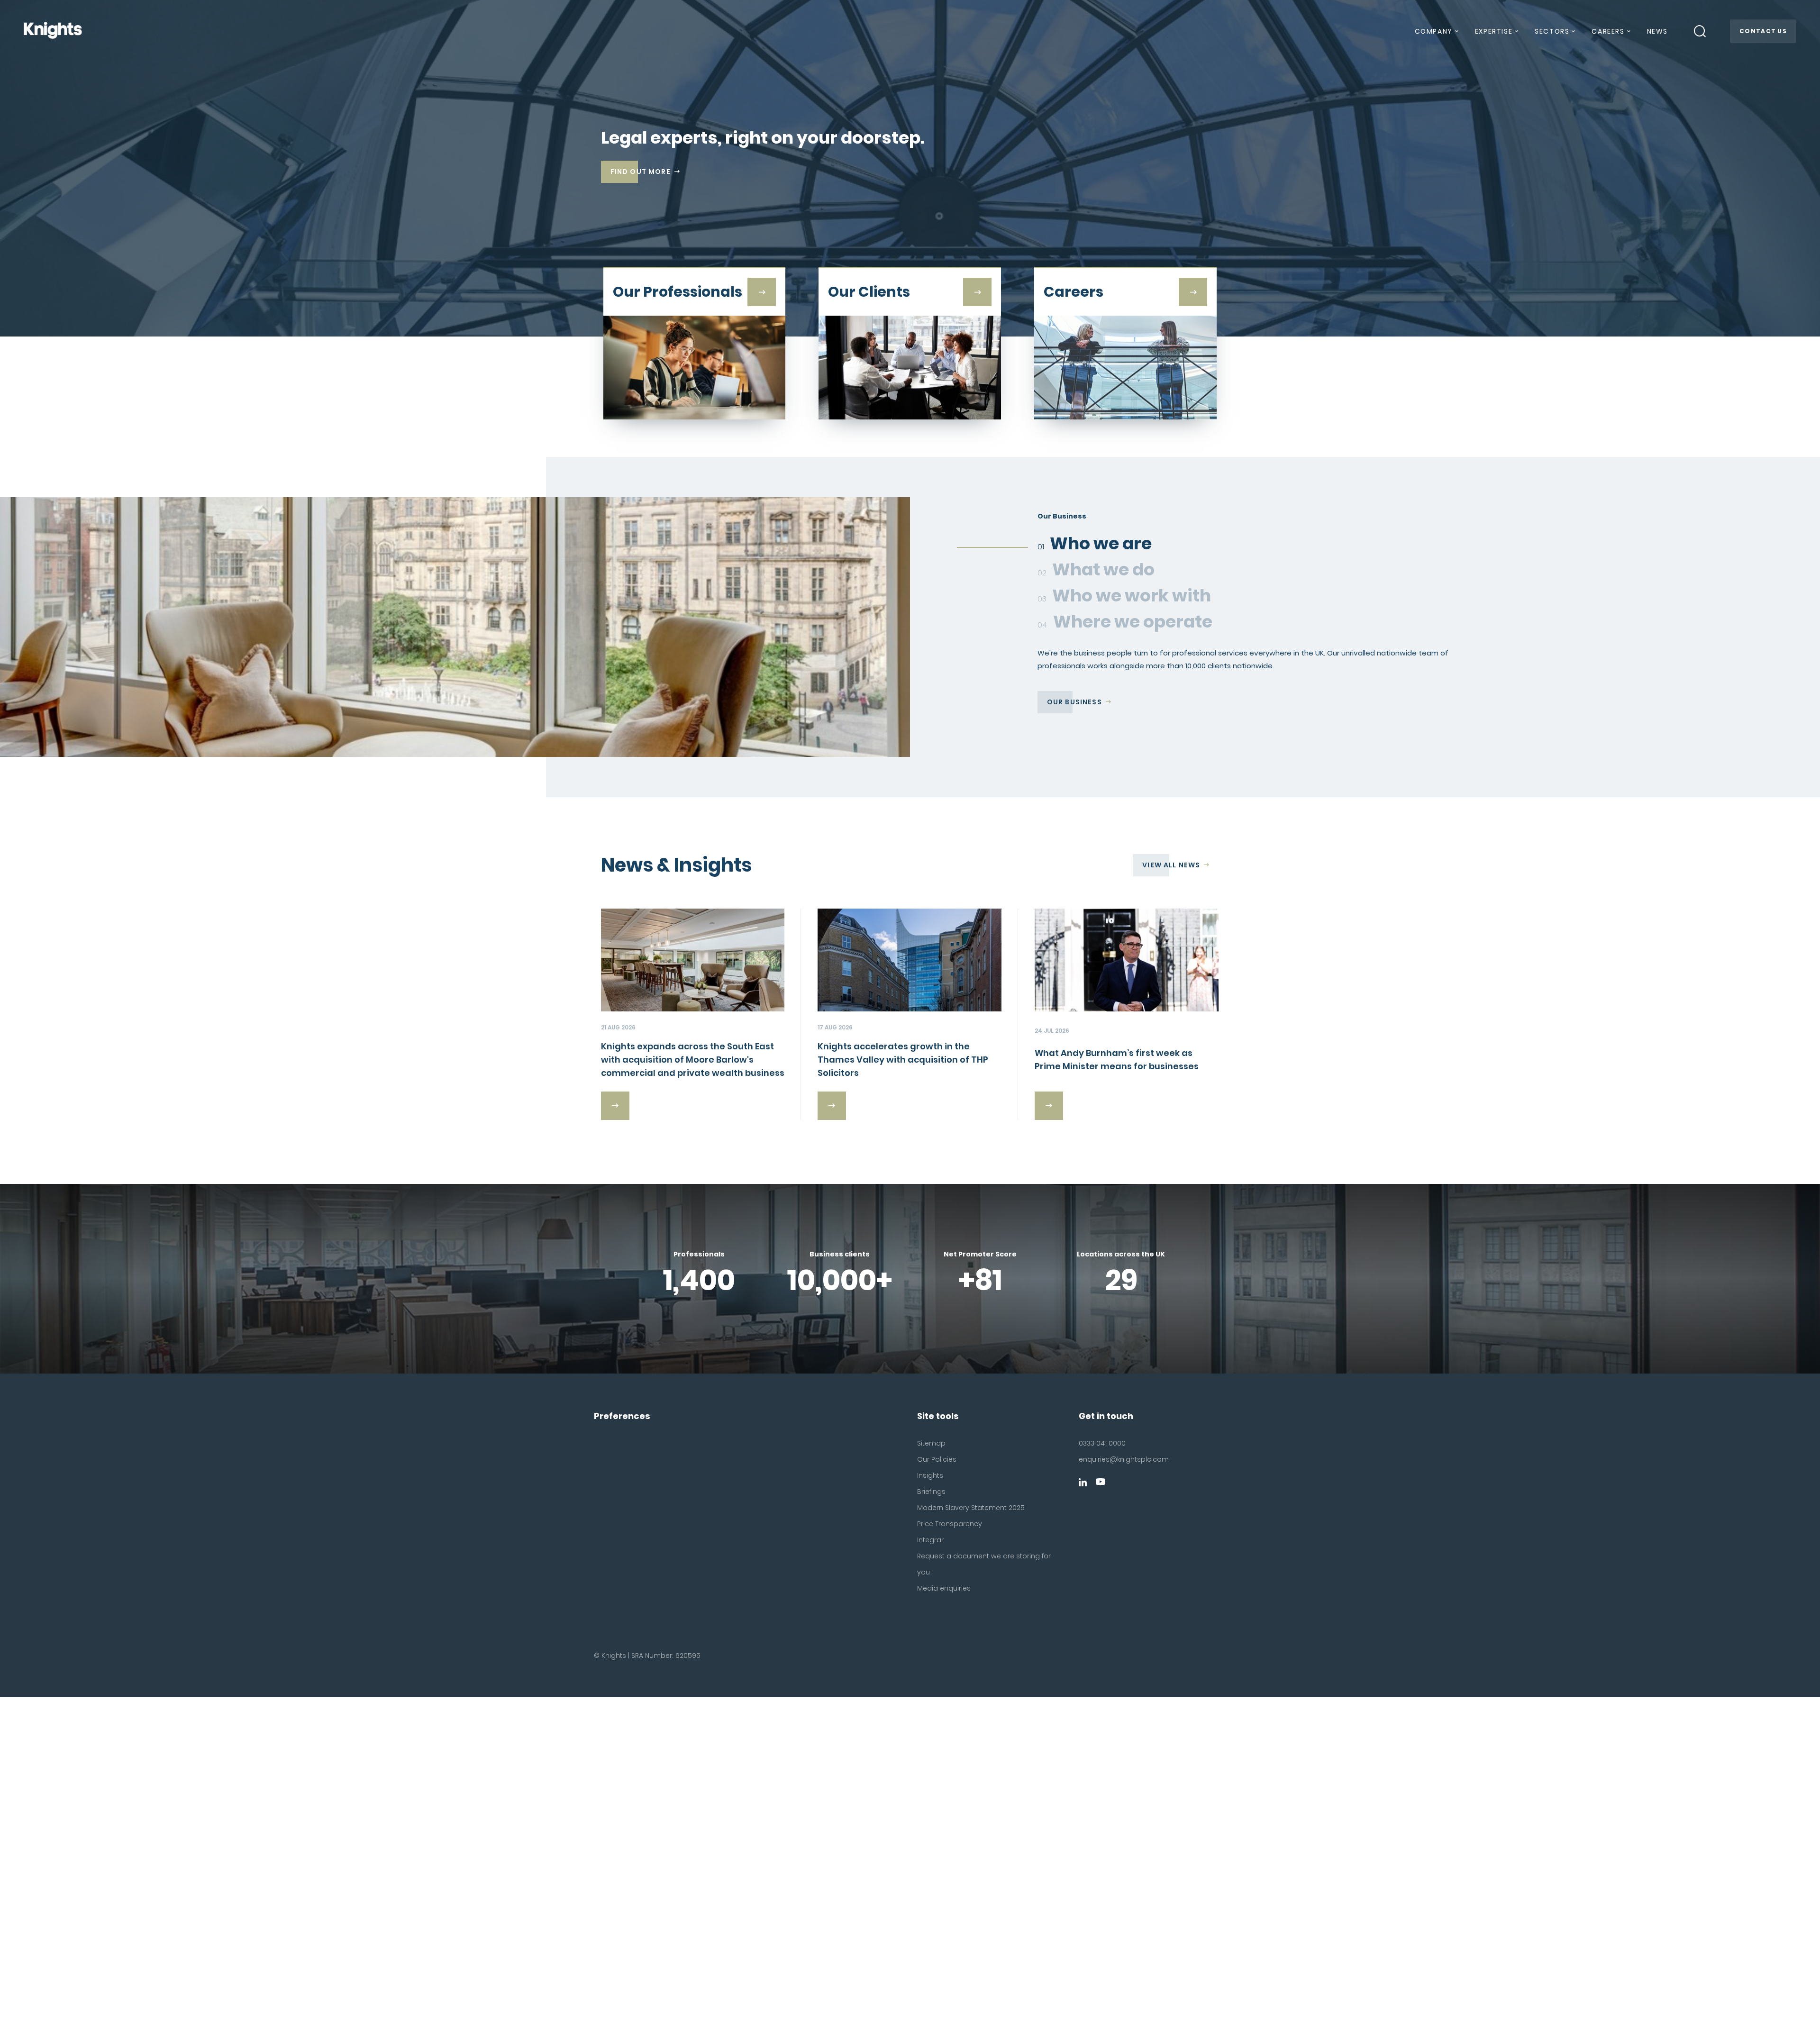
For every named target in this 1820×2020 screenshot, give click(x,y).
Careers (1608, 31)
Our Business (1074, 702)
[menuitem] (1436, 35)
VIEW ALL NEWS (1171, 865)
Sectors (1552, 31)
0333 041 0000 (1102, 1443)
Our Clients (1072, 715)
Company (1434, 31)
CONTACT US (1763, 31)
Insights (930, 1475)
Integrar (930, 1540)
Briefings (931, 1492)
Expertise (1494, 31)
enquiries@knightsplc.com (1124, 1459)
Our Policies (937, 1459)
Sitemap (931, 1443)
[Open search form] (1700, 31)
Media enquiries (944, 1588)
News (1657, 31)
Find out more (641, 172)
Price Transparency (950, 1524)
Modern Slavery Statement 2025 (971, 1508)
